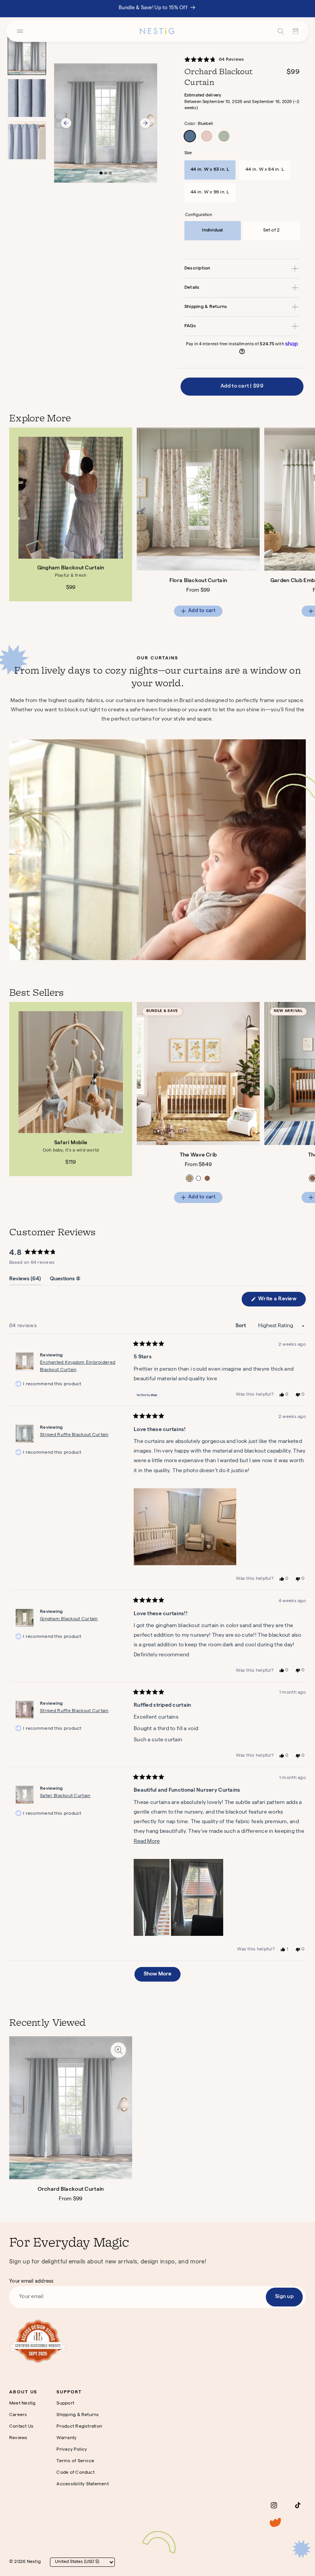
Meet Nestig (22, 2404)
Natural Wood (190, 1178)
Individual (212, 231)
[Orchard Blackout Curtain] (71, 2108)
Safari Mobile (71, 1143)
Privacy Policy (72, 2450)
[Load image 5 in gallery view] (27, 98)
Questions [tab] (65, 1281)
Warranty (66, 2438)
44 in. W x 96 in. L (210, 193)
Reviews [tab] (25, 1281)
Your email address (31, 2282)
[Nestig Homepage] (157, 31)
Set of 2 (272, 231)
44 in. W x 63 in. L (210, 170)
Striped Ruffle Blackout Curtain (74, 1435)
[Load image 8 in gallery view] (27, 140)
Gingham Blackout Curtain (71, 568)
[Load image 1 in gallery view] (27, 56)
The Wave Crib (198, 1155)
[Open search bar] (281, 31)
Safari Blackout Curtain (65, 1796)
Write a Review (281, 1301)
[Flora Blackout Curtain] (198, 499)
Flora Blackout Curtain (198, 581)
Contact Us (21, 2427)
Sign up (284, 2297)
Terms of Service (75, 2461)
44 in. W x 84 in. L (265, 170)
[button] (218, 60)
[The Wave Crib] (198, 1073)
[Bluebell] (190, 136)
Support (65, 2404)
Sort (241, 1326)
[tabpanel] (162, 528)
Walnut (207, 1178)
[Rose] (207, 136)
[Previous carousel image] (66, 123)
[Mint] (224, 136)
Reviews (18, 2438)
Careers (18, 2415)
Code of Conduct (75, 2473)
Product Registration (79, 2427)
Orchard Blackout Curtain (71, 2190)
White (198, 1178)
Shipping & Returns (78, 2415)
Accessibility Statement (83, 2484)
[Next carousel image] (145, 123)
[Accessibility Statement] (38, 2341)
